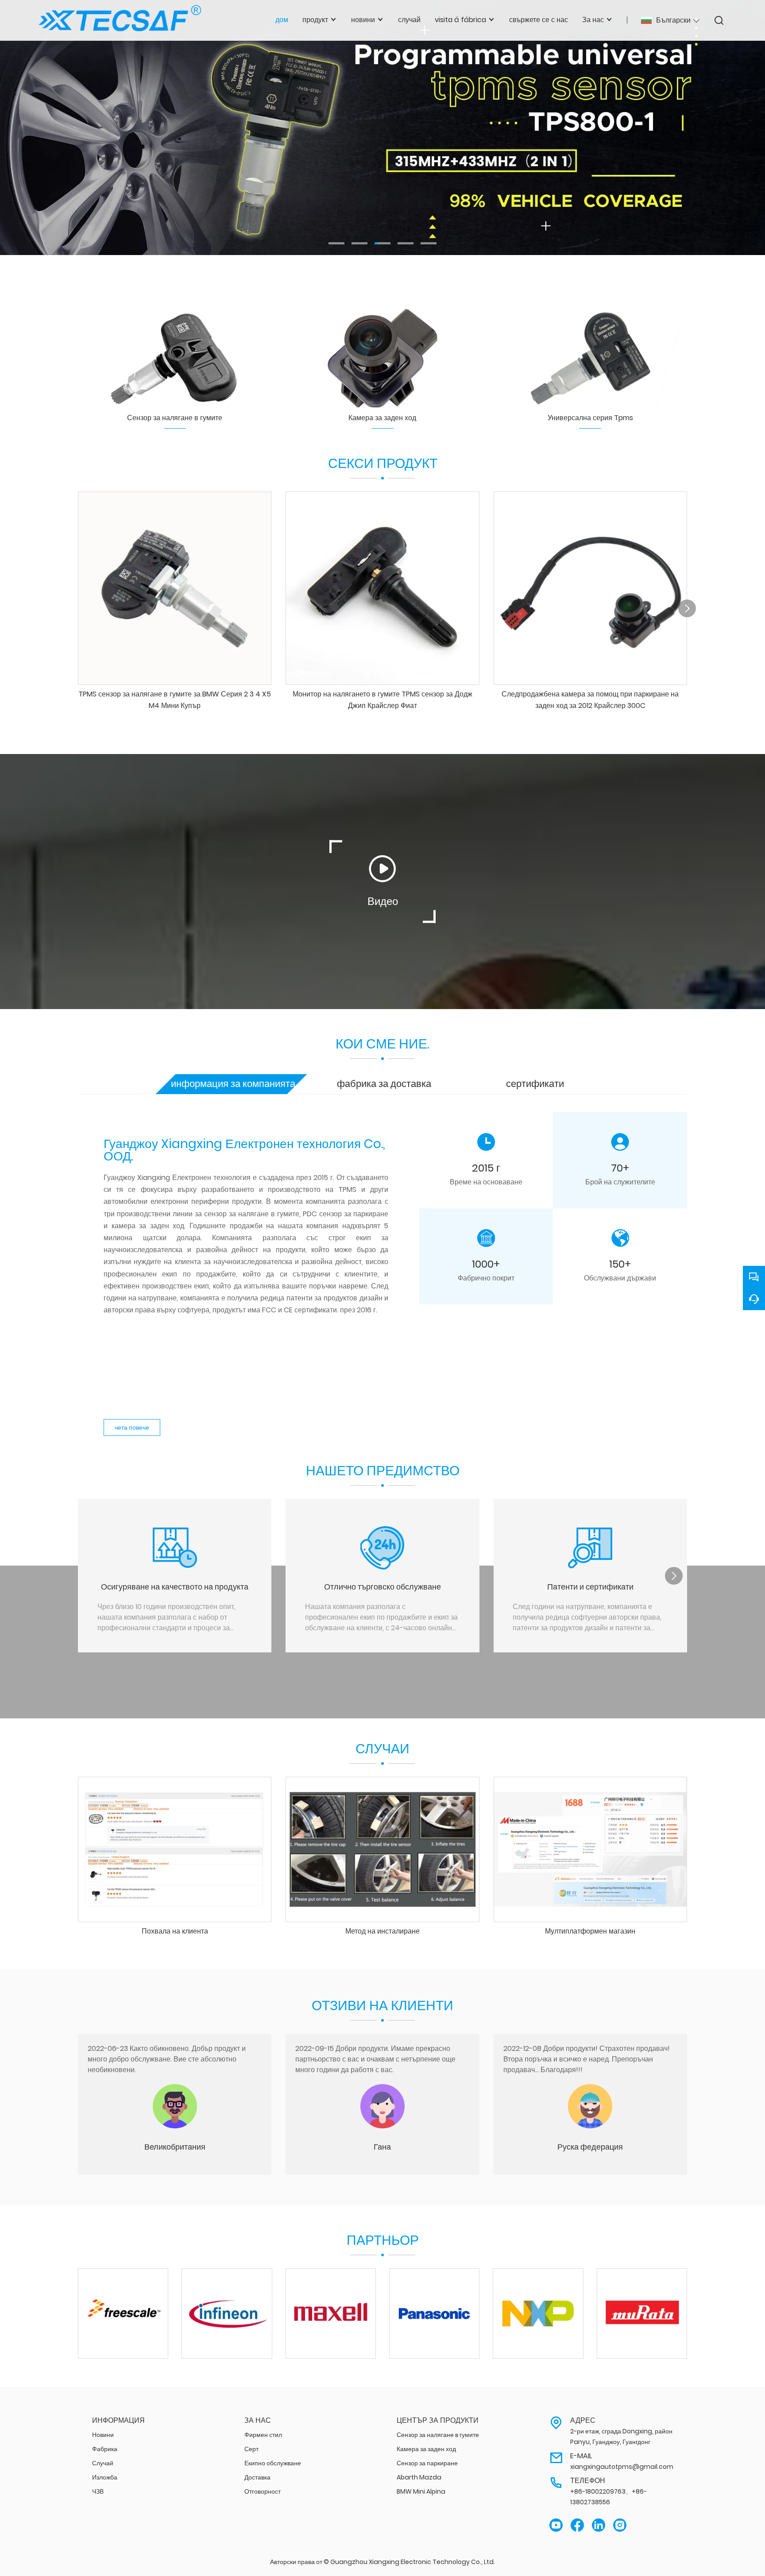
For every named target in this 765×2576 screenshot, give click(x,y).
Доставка (257, 2477)
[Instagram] (620, 2525)
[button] (336, 243)
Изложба (105, 2477)
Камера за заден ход (426, 2449)
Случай (103, 2463)
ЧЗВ (98, 2491)
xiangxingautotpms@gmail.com (622, 2467)
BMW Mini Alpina (421, 2491)
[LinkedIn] (599, 2525)
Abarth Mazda (419, 2477)
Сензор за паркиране (427, 2463)
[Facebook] (577, 2525)
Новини (103, 2435)
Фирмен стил (263, 2435)
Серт (251, 2449)
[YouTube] (556, 2525)
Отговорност (263, 2491)
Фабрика (105, 2449)
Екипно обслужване (273, 2463)
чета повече (132, 1427)
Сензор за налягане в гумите (438, 2435)
